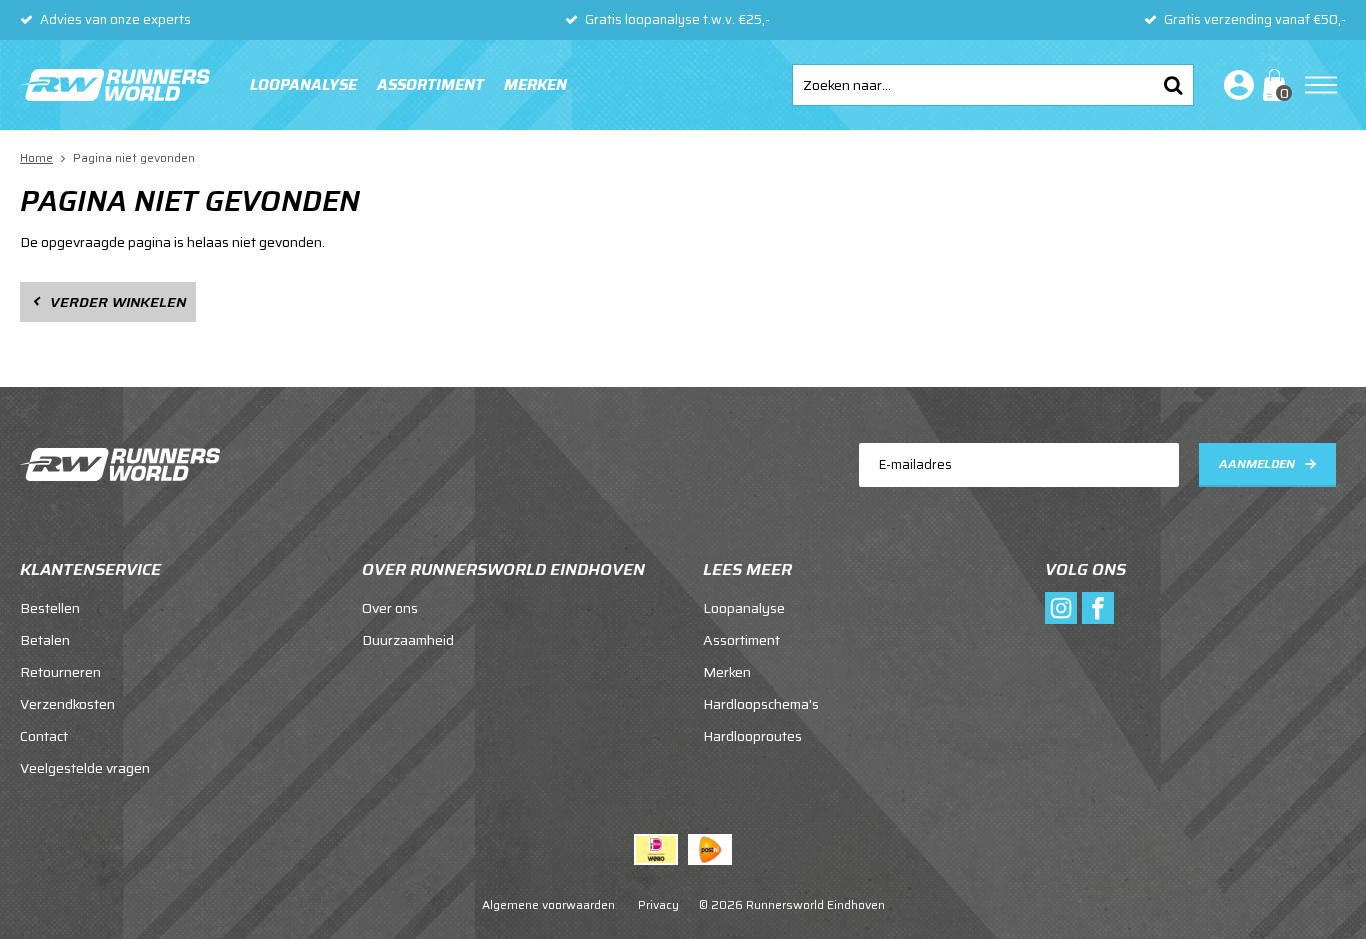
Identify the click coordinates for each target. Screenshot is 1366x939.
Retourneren (60, 672)
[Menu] (1321, 85)
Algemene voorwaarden (548, 904)
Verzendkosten (67, 704)
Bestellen (50, 608)
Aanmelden (1257, 463)
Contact (44, 736)
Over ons (390, 608)
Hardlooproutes (752, 736)
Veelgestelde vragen (85, 768)
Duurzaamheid (408, 640)
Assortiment (430, 85)
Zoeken (1173, 85)
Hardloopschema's (761, 704)
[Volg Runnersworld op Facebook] (1098, 608)
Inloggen (1235, 85)
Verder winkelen (118, 302)
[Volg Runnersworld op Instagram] (1061, 608)
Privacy (658, 904)
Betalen (45, 640)
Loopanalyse (303, 85)
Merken (535, 85)
